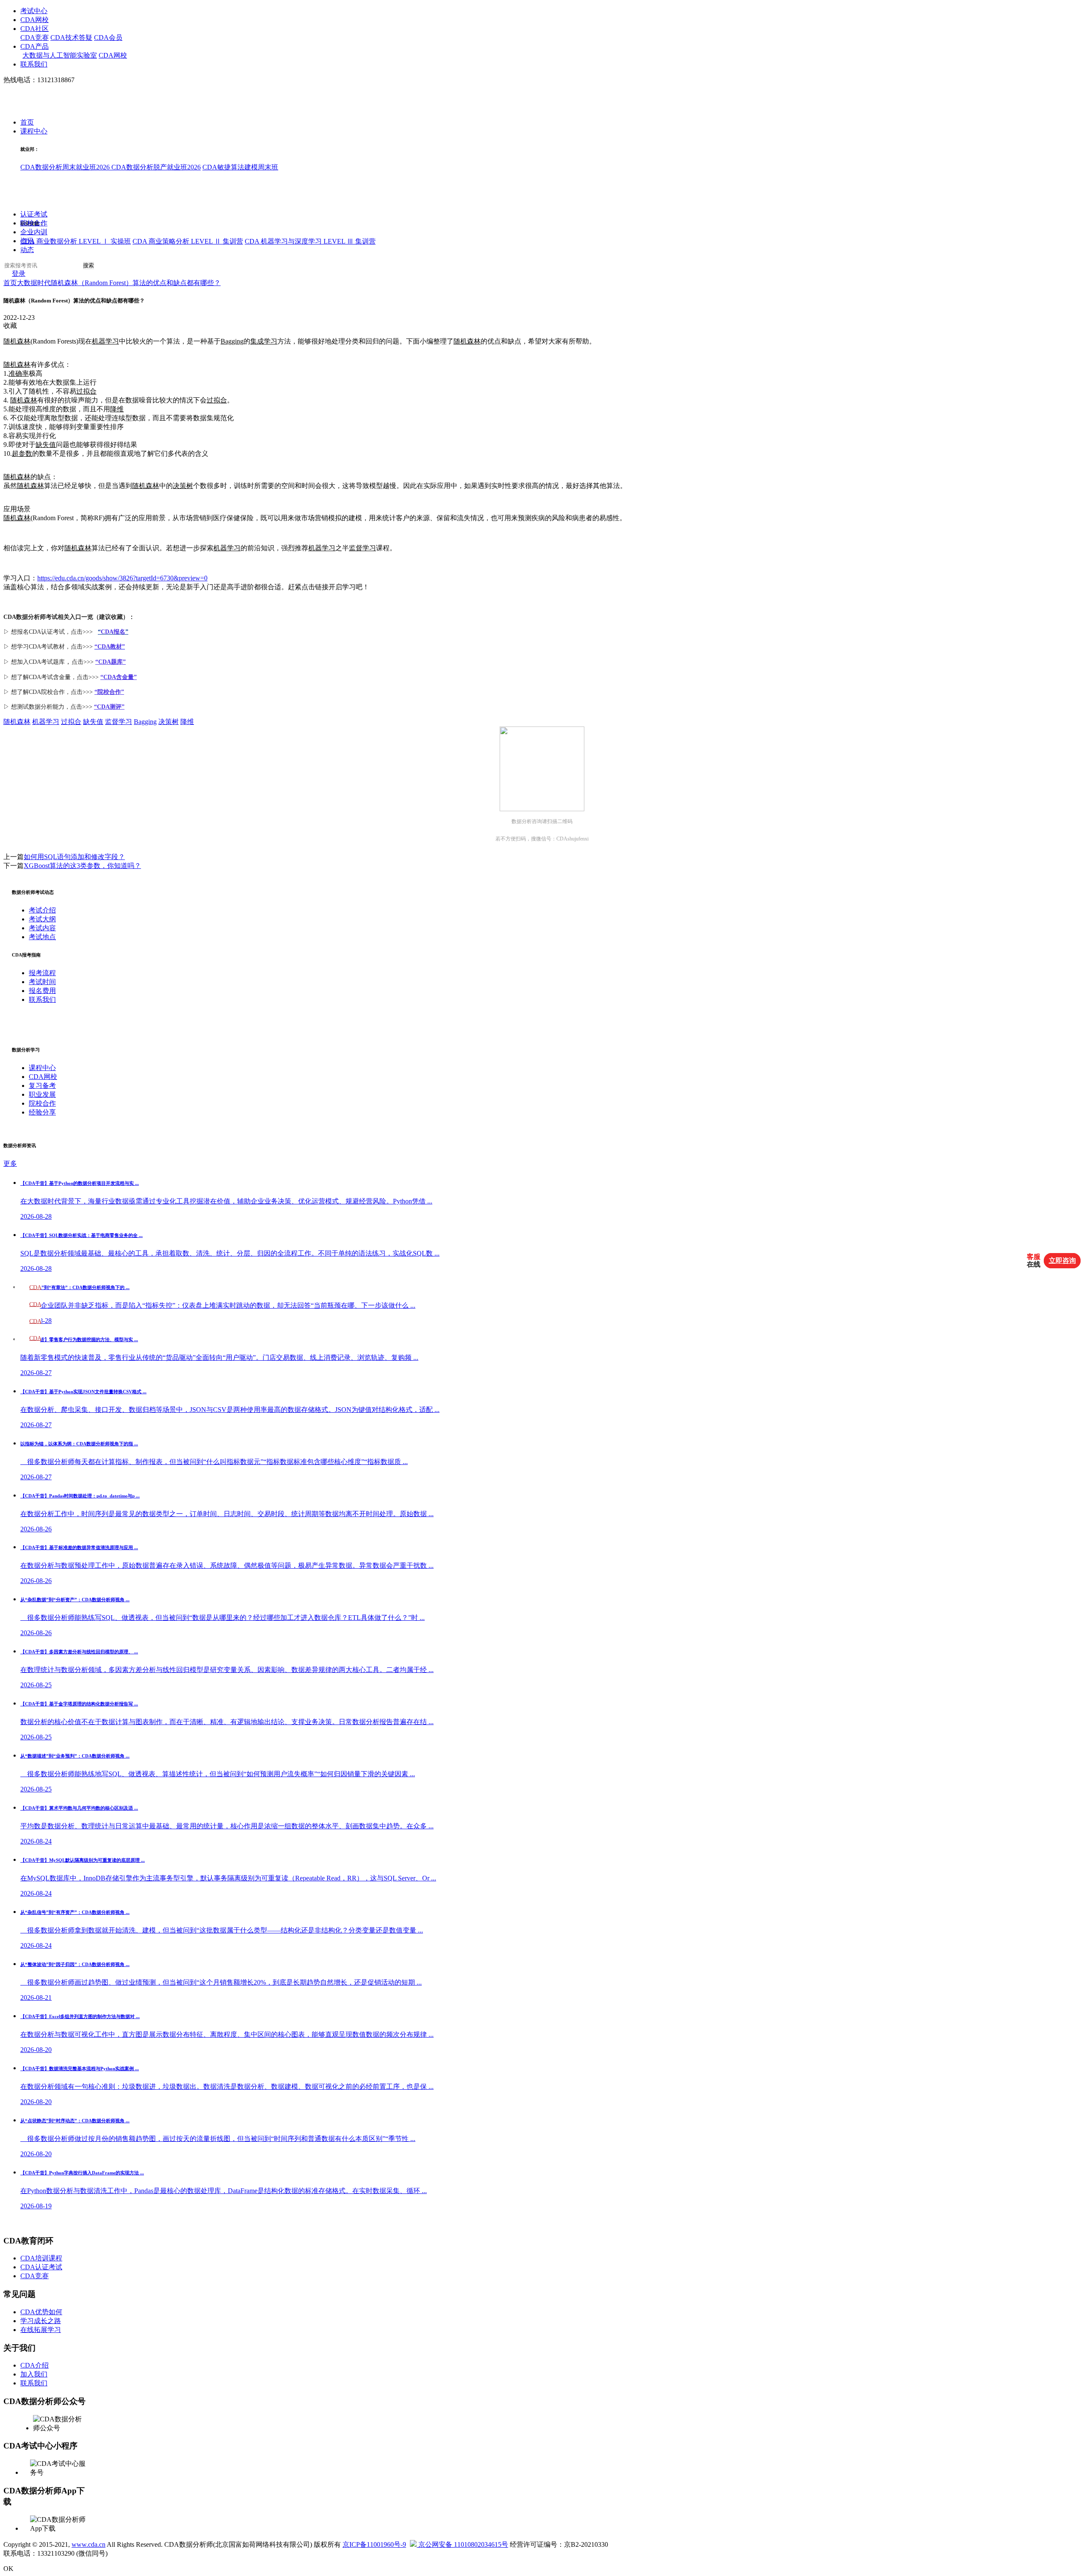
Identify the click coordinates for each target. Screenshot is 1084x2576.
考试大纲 (42, 919)
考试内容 (42, 928)
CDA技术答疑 (71, 37)
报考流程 (42, 973)
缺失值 (46, 445)
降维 (117, 409)
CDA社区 (35, 29)
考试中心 (34, 11)
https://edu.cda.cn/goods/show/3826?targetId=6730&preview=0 (122, 578)
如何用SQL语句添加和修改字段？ (74, 857)
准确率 (19, 373)
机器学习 (105, 341)
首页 (27, 123)
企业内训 (34, 232)
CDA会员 (108, 37)
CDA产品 (35, 46)
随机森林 (17, 341)
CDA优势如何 (41, 2312)
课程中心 (34, 132)
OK (8, 2569)
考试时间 (42, 982)
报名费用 (42, 991)
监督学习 (362, 548)
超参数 (22, 453)
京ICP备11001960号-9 (374, 2544)
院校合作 (34, 223)
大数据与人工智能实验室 (60, 55)
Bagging (232, 341)
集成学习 (264, 341)
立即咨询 (1062, 1260)
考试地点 (42, 937)
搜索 (88, 266)
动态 (27, 250)
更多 (10, 1163)
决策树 (183, 486)
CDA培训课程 (41, 2258)
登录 (19, 274)
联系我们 (34, 64)
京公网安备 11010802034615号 (462, 2544)
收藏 (10, 326)
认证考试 (34, 215)
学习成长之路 (41, 2321)
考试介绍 (42, 910)
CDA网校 (35, 20)
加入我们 (34, 2374)
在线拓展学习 (41, 2330)
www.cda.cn (88, 2544)
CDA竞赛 (35, 37)
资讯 (27, 241)
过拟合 (86, 391)
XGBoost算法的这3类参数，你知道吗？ (82, 866)
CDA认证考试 (41, 2267)
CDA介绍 (35, 2365)
